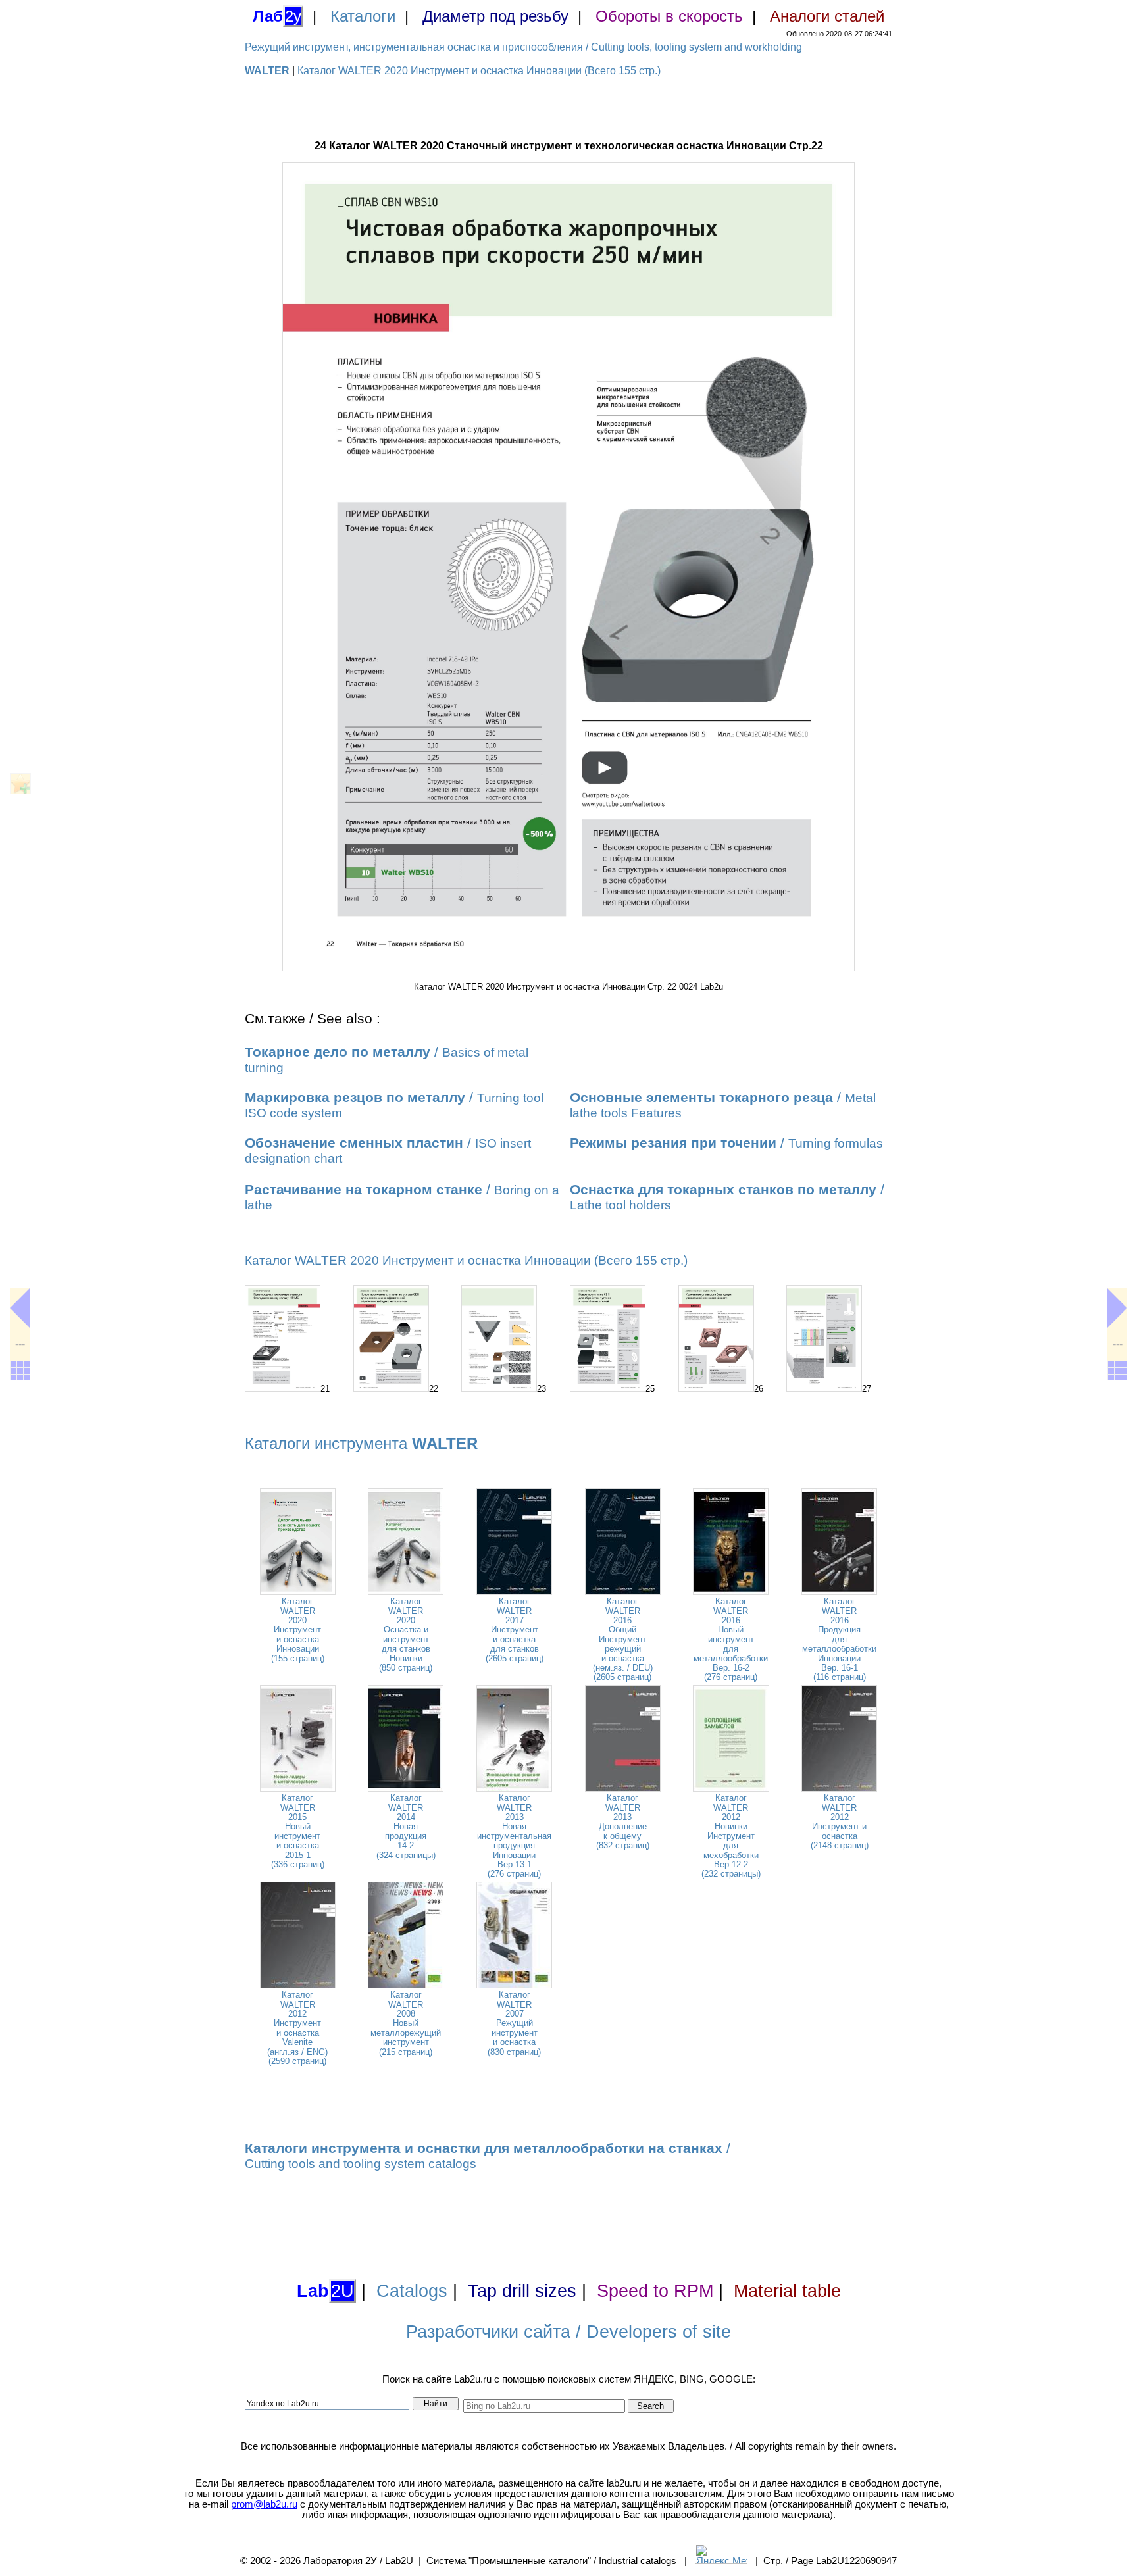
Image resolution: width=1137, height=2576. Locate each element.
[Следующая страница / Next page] (1117, 1308)
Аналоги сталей (827, 16)
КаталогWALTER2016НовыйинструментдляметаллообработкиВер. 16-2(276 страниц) (731, 1639)
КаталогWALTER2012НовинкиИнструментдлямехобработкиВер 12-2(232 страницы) (731, 1836)
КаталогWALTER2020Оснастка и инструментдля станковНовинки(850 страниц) (406, 1634)
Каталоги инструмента (361, 1443)
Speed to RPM (655, 2291)
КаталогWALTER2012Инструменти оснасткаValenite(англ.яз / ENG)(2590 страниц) (297, 2028)
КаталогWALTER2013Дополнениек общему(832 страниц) (623, 1822)
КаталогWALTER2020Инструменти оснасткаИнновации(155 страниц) (298, 1629)
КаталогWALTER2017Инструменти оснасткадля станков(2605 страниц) (515, 1629)
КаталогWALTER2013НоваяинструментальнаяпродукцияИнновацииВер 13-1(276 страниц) (514, 1836)
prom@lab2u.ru (264, 2504)
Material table (787, 2291)
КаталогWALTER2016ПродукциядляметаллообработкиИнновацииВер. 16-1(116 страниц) (839, 1639)
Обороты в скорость (669, 16)
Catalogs (412, 2291)
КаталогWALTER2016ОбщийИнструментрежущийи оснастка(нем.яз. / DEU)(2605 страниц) (623, 1639)
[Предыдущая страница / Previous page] (20, 1308)
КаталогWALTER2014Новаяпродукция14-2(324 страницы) (406, 1826)
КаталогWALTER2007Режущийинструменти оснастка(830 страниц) (514, 2023)
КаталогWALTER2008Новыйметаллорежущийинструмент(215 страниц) (406, 2023)
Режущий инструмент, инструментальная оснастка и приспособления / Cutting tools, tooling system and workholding (523, 47)
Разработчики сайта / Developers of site (568, 2332)
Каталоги (363, 16)
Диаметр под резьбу (495, 16)
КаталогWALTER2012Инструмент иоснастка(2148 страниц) (840, 1822)
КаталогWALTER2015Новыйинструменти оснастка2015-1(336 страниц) (298, 1831)
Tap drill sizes (522, 2291)
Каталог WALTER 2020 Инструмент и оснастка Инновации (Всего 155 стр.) (479, 71)
